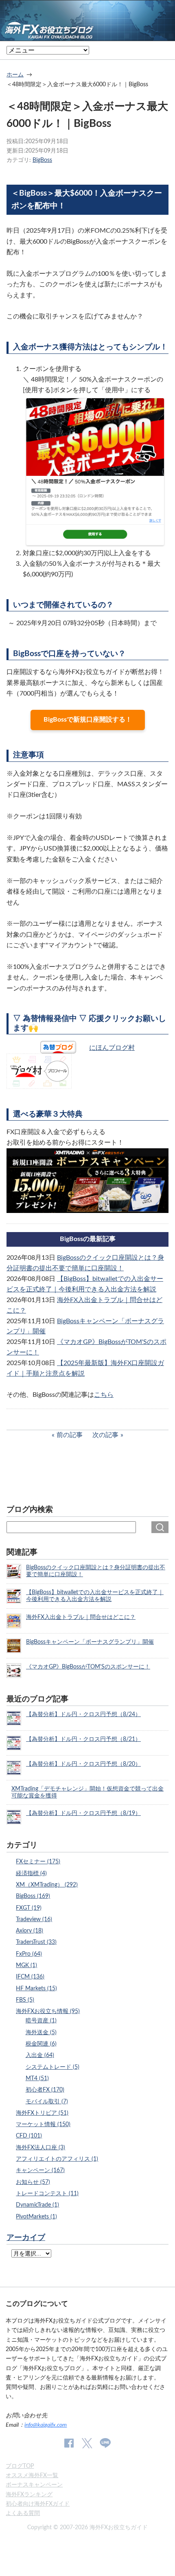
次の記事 (105, 1435)
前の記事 (70, 1435)
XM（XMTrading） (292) (47, 1885)
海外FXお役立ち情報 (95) (48, 2011)
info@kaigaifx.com (46, 2425)
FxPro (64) (29, 1954)
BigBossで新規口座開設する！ (88, 720)
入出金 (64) (40, 2055)
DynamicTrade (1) (37, 2205)
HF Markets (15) (36, 1988)
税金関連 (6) (41, 2044)
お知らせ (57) (33, 2182)
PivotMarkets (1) (36, 2217)
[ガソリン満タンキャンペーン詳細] (87, 1208)
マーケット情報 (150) (43, 2124)
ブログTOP (20, 2466)
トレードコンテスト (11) (47, 2193)
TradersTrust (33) (36, 1942)
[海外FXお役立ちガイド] (87, 35)
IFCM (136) (30, 1977)
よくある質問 (23, 2513)
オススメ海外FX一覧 (32, 2475)
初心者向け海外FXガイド (38, 2504)
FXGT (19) (29, 1908)
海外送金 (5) (41, 2032)
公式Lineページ (105, 2443)
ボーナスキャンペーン (34, 2485)
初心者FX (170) (45, 2090)
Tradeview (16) (34, 1919)
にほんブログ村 (112, 1048)
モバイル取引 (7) (47, 2102)
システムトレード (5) (52, 2067)
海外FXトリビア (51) (42, 2113)
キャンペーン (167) (40, 2170)
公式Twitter (87, 2443)
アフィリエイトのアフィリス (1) (57, 2159)
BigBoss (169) (33, 1896)
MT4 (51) (37, 2078)
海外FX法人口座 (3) (40, 2147)
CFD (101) (29, 2136)
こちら (104, 1395)
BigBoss (42, 160)
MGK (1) (26, 1965)
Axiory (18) (30, 1931)
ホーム (15, 75)
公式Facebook (69, 2443)
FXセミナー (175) (38, 1862)
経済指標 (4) (31, 1873)
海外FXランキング (29, 2494)
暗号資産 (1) (41, 2021)
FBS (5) (25, 2000)
